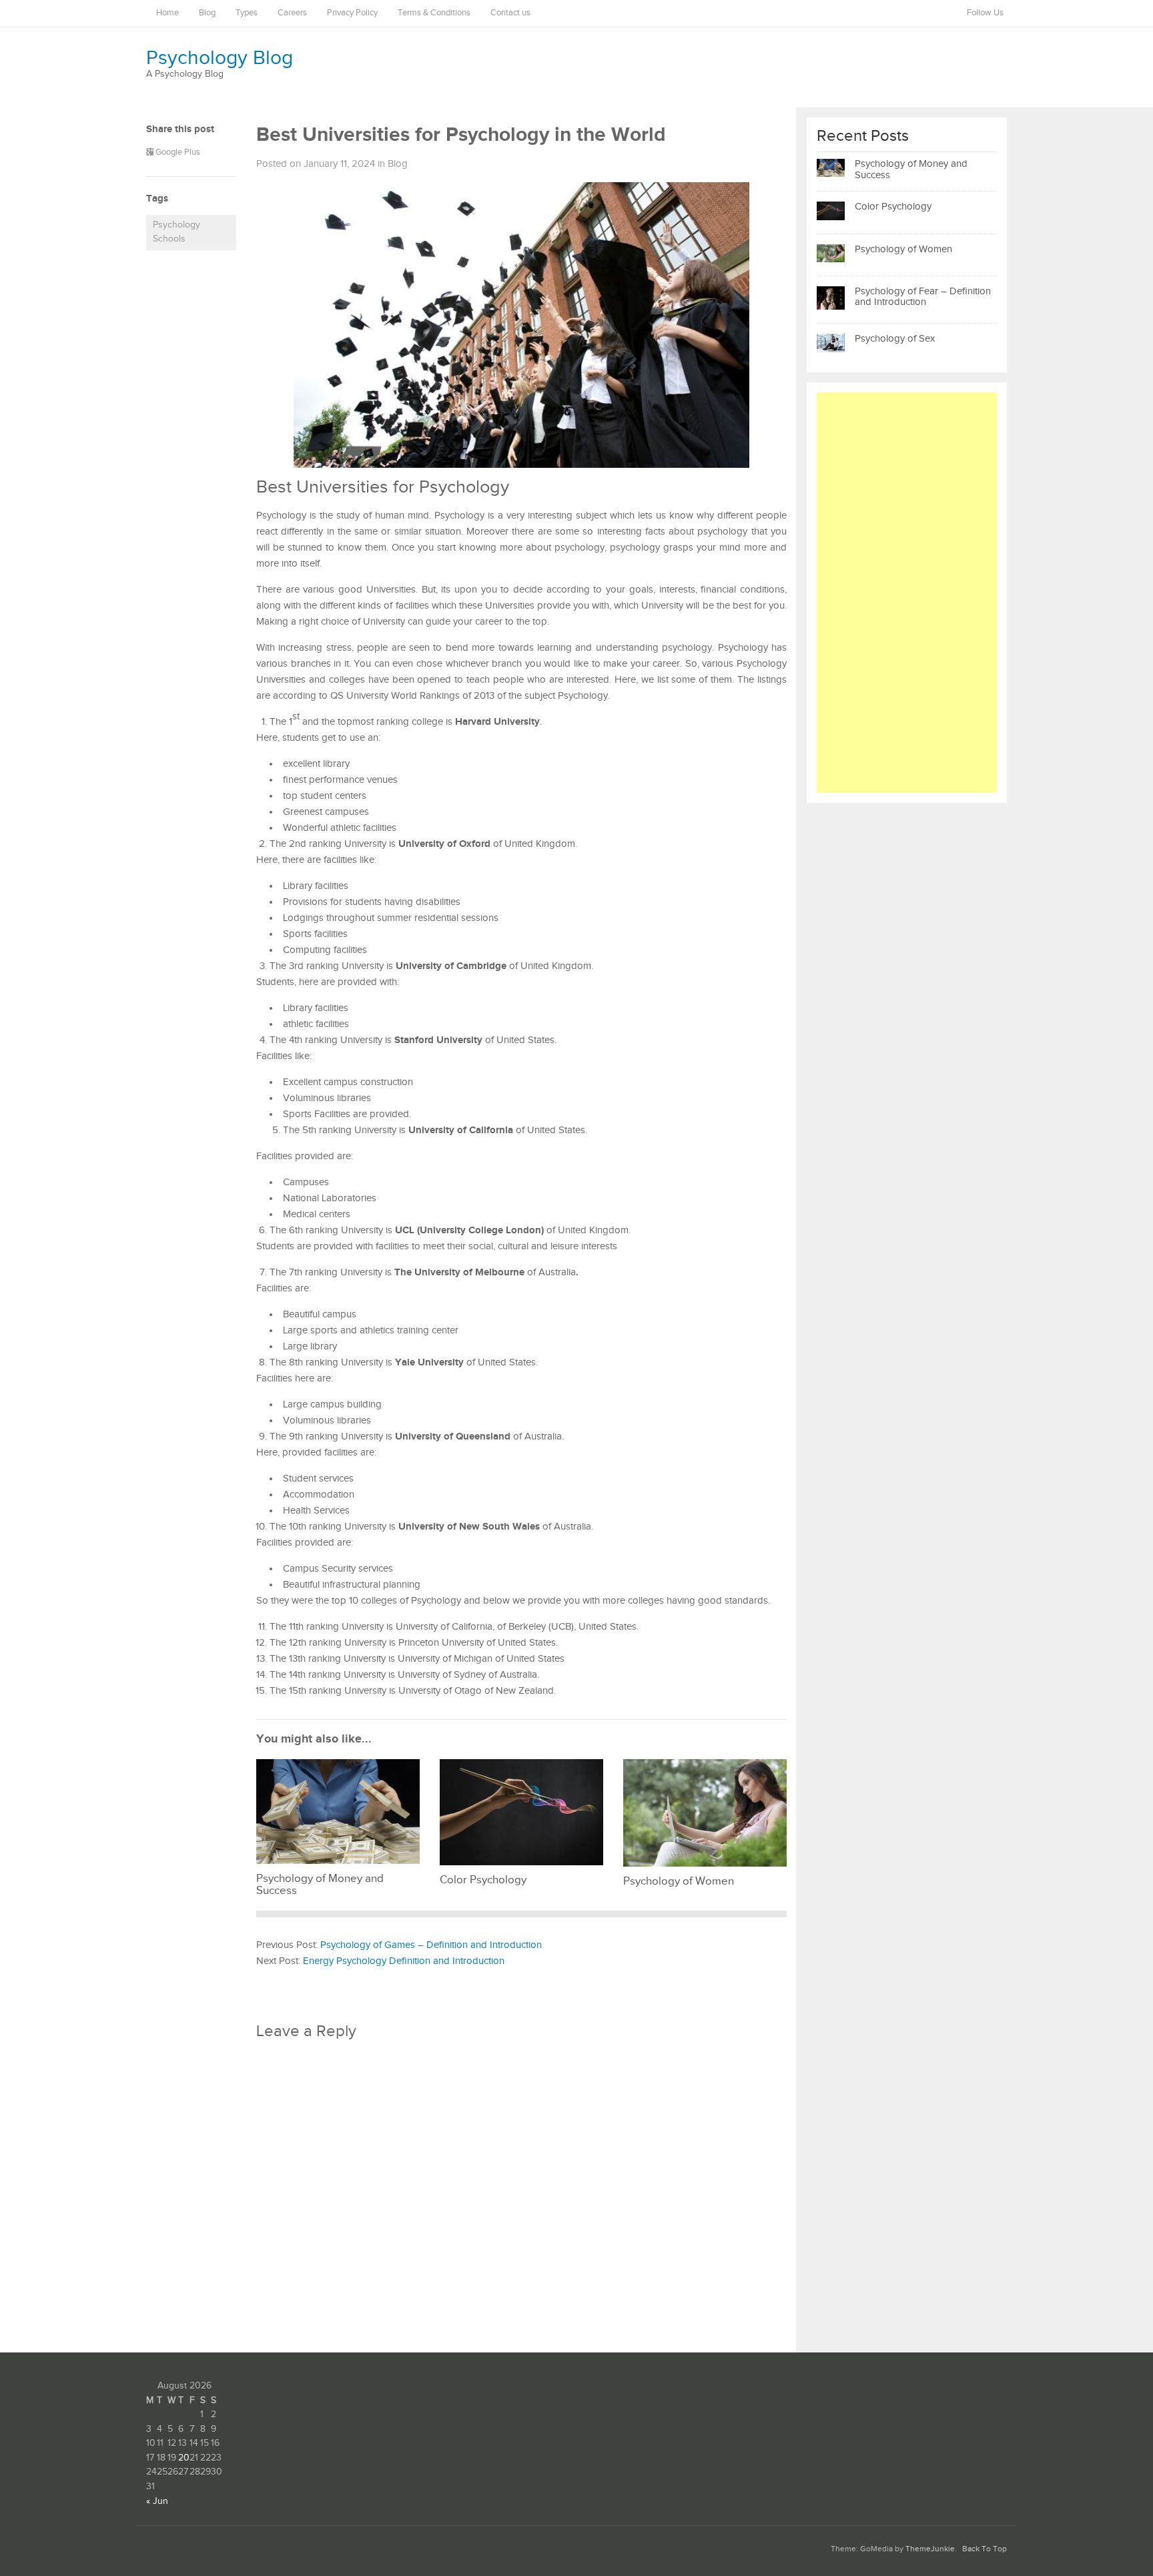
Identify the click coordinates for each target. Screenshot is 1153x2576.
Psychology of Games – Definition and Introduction (431, 1945)
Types (247, 13)
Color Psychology (893, 207)
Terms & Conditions (434, 13)
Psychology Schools (176, 232)
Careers (292, 13)
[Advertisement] (907, 593)
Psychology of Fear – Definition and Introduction (923, 297)
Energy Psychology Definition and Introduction (404, 1961)
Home (167, 13)
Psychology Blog (220, 58)
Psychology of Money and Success (911, 170)
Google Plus (177, 152)
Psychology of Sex (895, 339)
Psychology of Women (903, 249)
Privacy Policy (352, 13)
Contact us (510, 13)
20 (184, 2458)
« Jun (157, 2501)
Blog (207, 13)
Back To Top (985, 2549)
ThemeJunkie (930, 2549)
